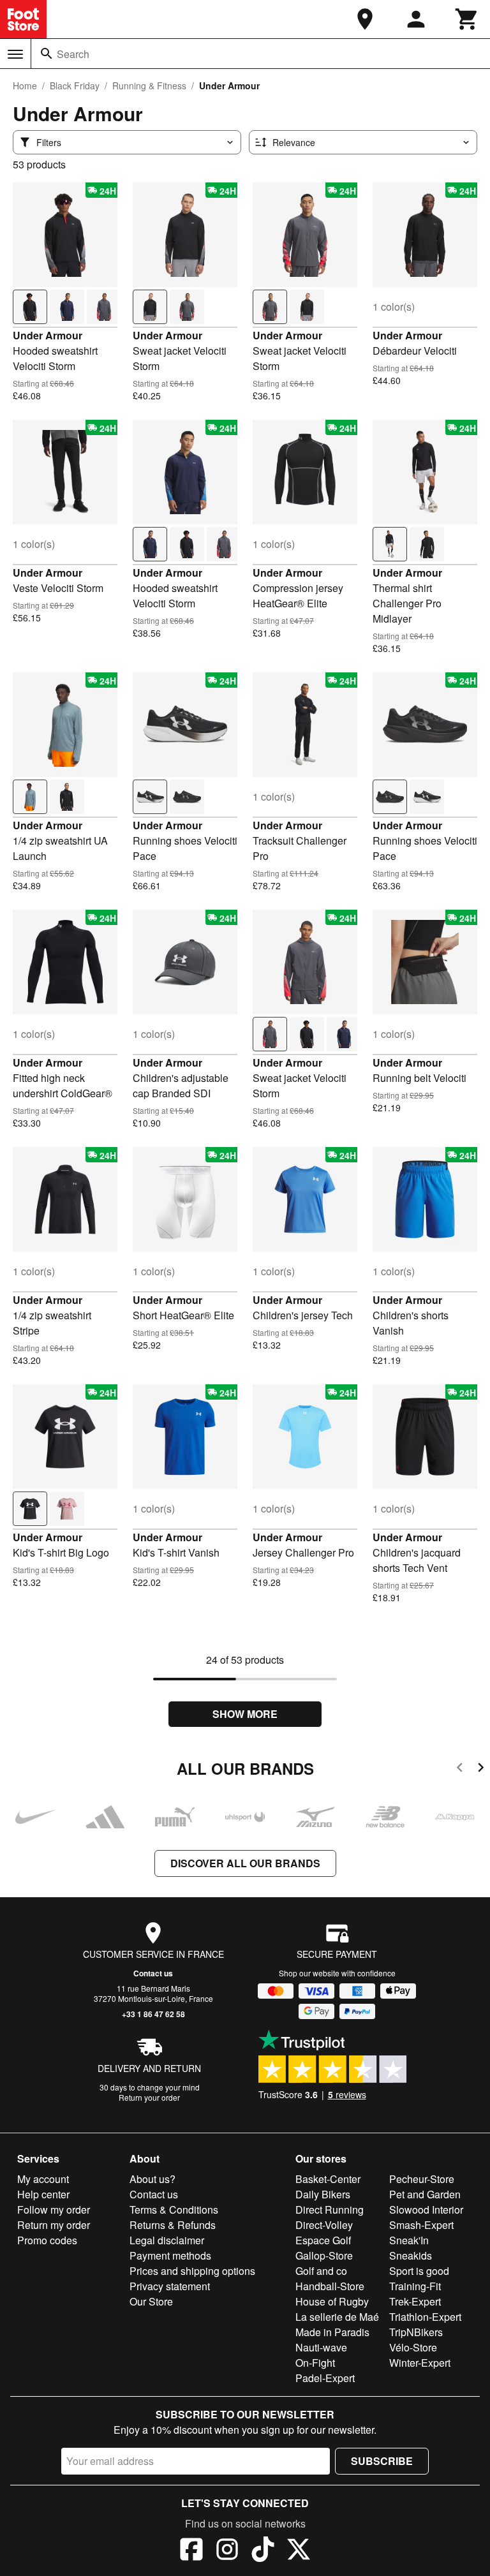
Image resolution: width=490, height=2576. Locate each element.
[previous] (460, 1769)
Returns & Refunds (173, 2225)
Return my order (54, 2225)
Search (73, 54)
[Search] (47, 54)
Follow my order (54, 2210)
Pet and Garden (425, 2194)
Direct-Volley (324, 2225)
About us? (152, 2179)
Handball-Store (330, 2286)
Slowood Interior (426, 2210)
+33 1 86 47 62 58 (153, 2014)
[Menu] (15, 54)
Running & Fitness (149, 85)
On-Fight (315, 2363)
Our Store (151, 2301)
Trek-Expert (415, 2301)
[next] (481, 1769)
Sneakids (411, 2255)
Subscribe (382, 2461)
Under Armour (48, 335)
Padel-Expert (325, 2378)
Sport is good (419, 2271)
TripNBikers (416, 2332)
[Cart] (467, 19)
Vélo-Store (413, 2347)
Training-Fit (415, 2286)
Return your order (149, 2097)
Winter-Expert (420, 2363)
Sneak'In (409, 2240)
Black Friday (75, 85)
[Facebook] (191, 2551)
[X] (299, 2551)
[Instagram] (227, 2551)
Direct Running (330, 2210)
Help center (43, 2194)
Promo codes (47, 2240)
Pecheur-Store (422, 2179)
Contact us (153, 1973)
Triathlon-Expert (425, 2317)
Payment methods (170, 2255)
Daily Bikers (323, 2194)
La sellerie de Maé (337, 2317)
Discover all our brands (245, 1863)
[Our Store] (365, 19)
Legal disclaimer (167, 2240)
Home (25, 85)
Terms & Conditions (174, 2210)
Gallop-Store (324, 2255)
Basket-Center (328, 2179)
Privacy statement (170, 2286)
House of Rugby (332, 2301)
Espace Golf (323, 2240)
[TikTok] (263, 2551)
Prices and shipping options (192, 2271)
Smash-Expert (421, 2225)
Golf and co (321, 2271)
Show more (245, 1714)
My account (43, 2179)
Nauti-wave (321, 2347)
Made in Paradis (332, 2332)
